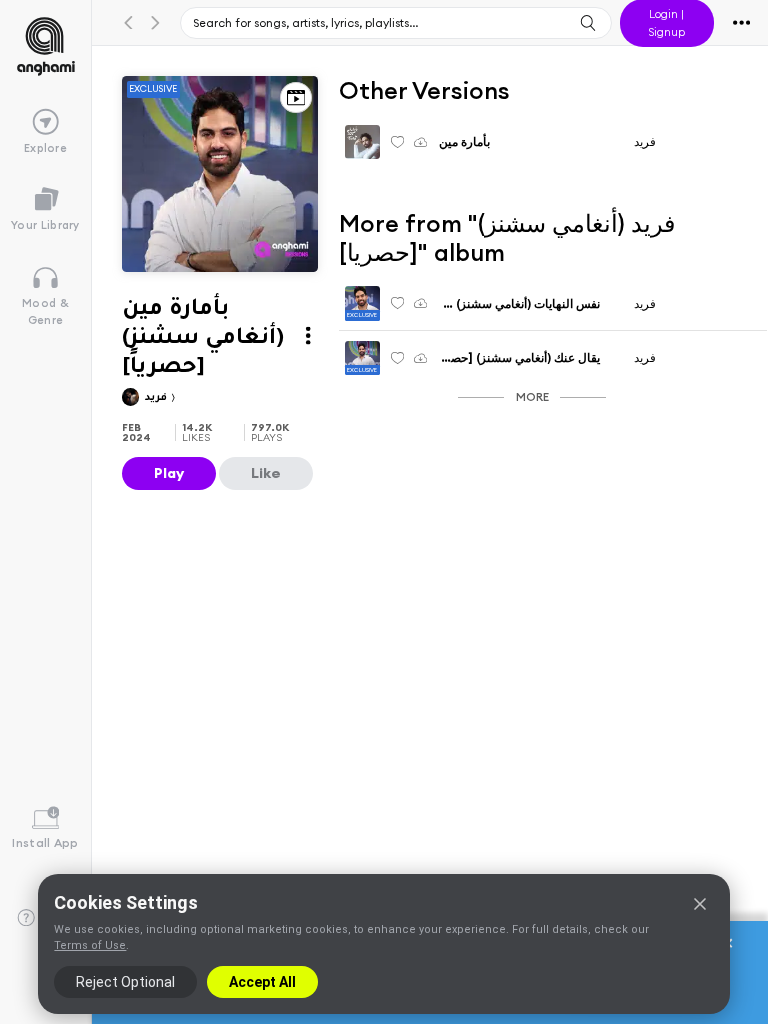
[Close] (700, 904)
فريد (157, 398)
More (532, 396)
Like (266, 473)
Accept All (262, 982)
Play (169, 473)
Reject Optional (125, 982)
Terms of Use (90, 945)
